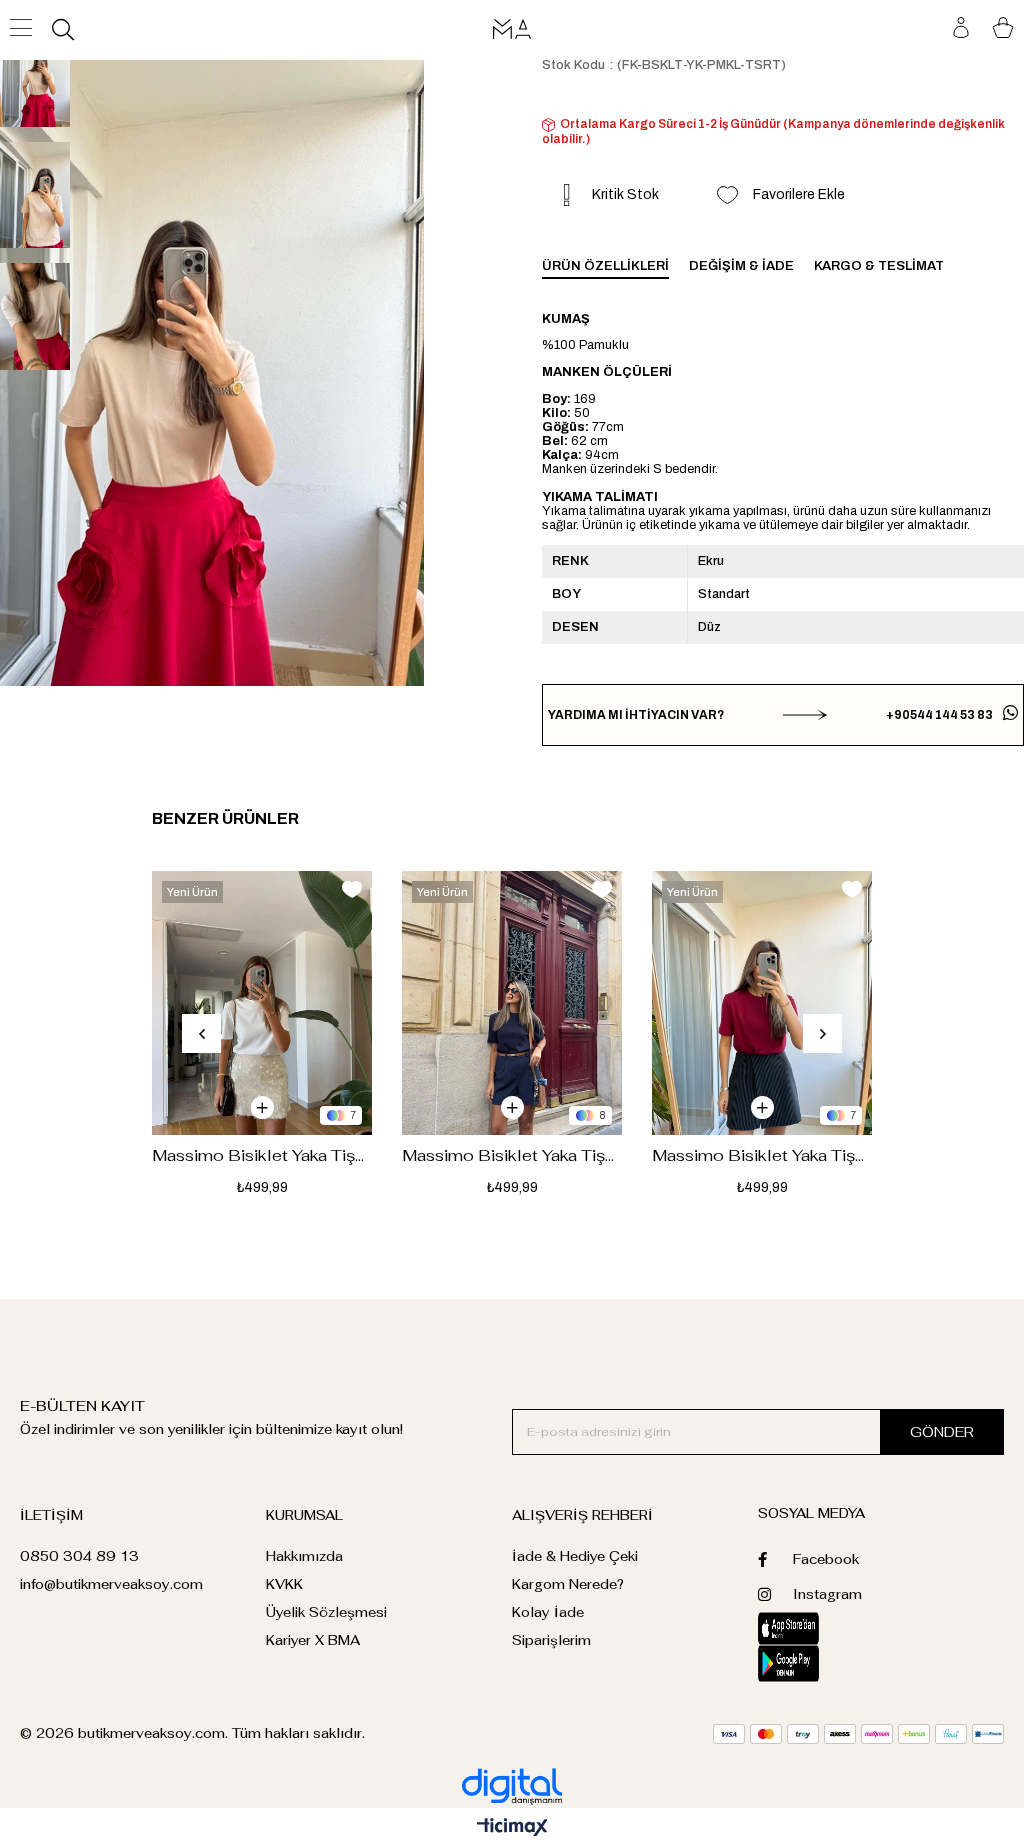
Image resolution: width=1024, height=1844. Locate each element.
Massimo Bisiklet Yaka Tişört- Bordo (762, 1155)
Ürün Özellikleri (605, 266)
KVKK (284, 1584)
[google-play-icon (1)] (819, 1663)
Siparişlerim (551, 1640)
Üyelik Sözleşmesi (326, 1612)
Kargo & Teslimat (879, 266)
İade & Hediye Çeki (575, 1556)
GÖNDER (942, 1432)
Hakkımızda (304, 1556)
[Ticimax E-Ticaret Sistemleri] (512, 1828)
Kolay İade (548, 1612)
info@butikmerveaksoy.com (111, 1584)
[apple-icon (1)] (819, 1628)
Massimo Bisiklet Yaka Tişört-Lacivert (512, 1155)
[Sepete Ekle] (262, 1107)
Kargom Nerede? (568, 1584)
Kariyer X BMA (313, 1640)
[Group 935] (858, 1734)
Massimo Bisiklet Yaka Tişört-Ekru (262, 1155)
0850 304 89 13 (79, 1556)
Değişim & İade (741, 266)
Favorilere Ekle (352, 889)
